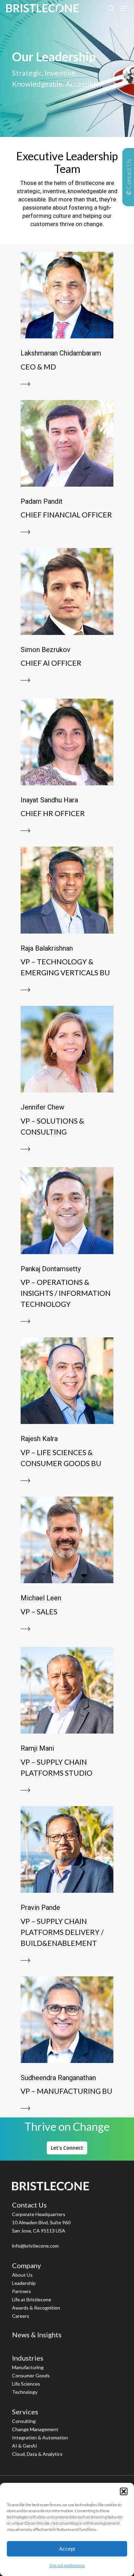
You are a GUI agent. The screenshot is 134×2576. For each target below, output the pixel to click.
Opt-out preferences (67, 2565)
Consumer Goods (31, 2375)
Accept (67, 2549)
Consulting (24, 2421)
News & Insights (37, 2335)
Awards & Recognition (36, 2308)
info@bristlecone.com (35, 2246)
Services (25, 2412)
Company (26, 2265)
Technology (25, 2392)
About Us (22, 2275)
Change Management (35, 2429)
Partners (21, 2291)
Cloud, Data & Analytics (37, 2454)
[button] (124, 2491)
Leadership (24, 2283)
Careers (21, 2316)
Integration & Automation (40, 2437)
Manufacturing (28, 2367)
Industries (28, 2358)
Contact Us (29, 2205)
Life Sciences (26, 2384)
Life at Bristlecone (32, 2299)
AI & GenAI (25, 2446)
